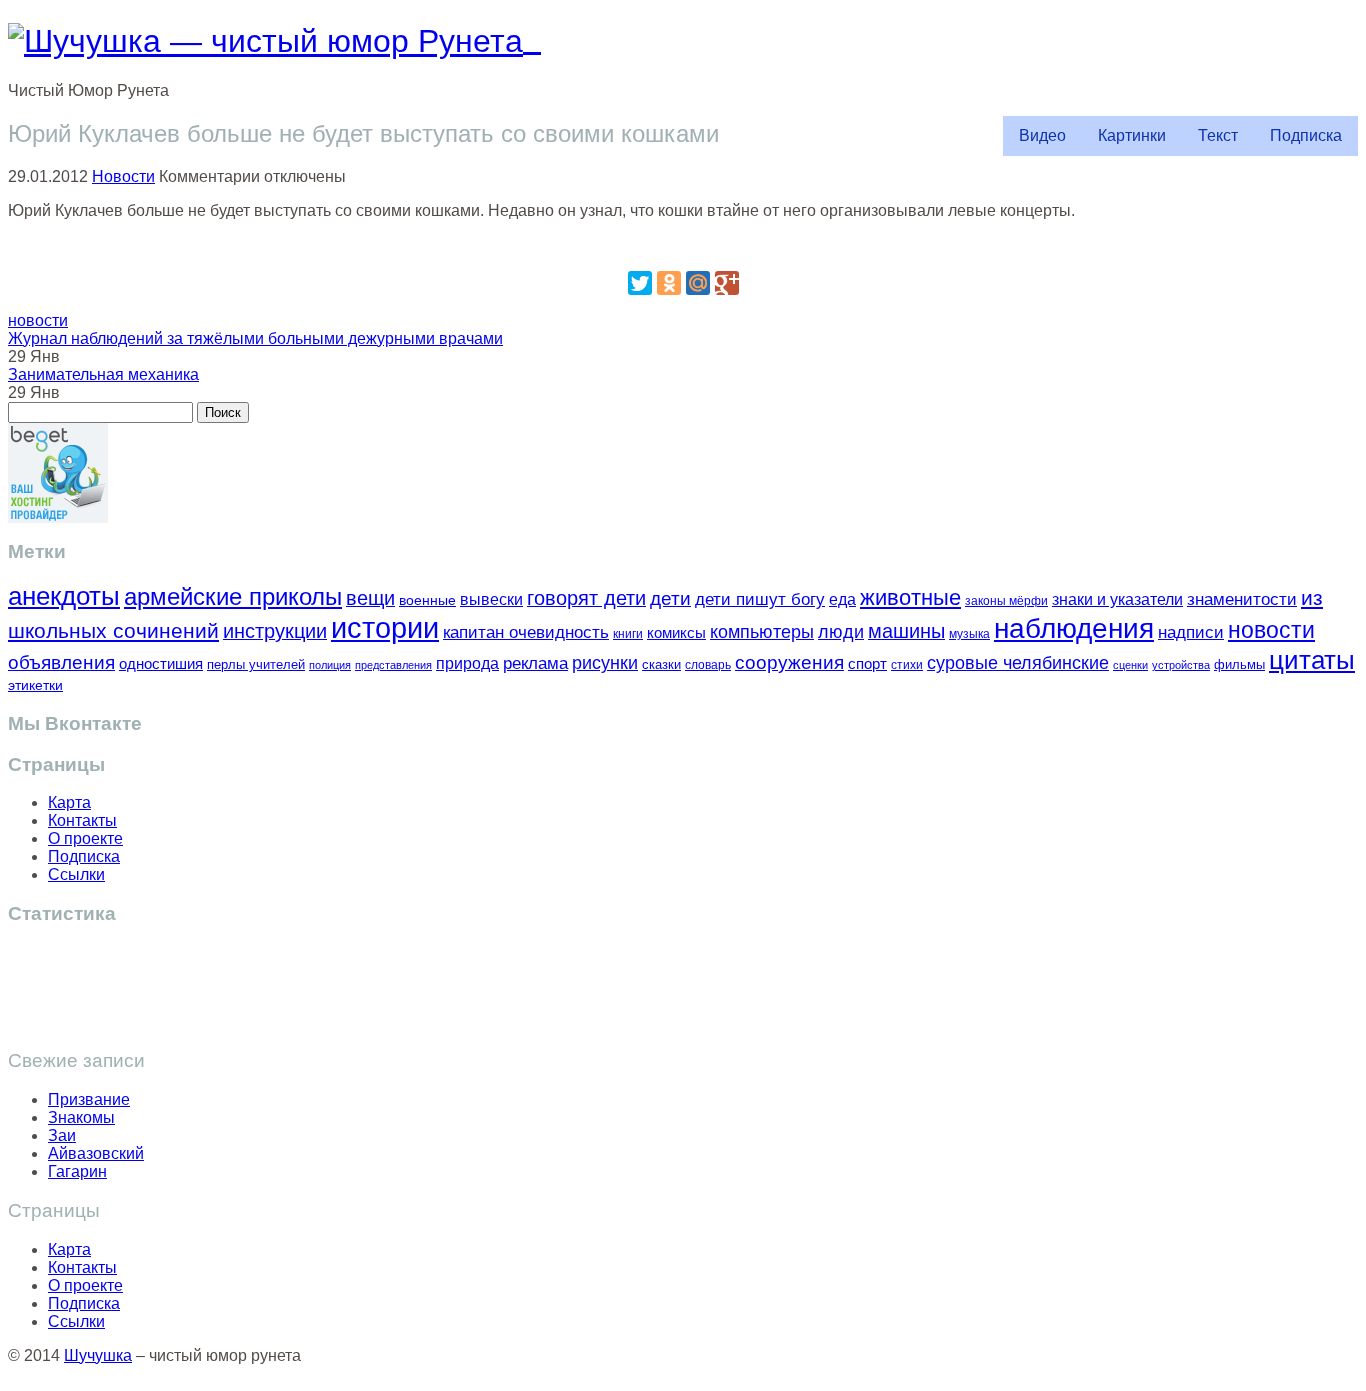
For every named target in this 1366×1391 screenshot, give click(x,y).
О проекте (85, 838)
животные (910, 597)
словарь (708, 664)
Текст (1218, 135)
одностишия (161, 663)
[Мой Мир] (698, 283)
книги (628, 633)
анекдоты (64, 596)
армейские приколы (233, 596)
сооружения (789, 662)
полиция (330, 665)
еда (842, 599)
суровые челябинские (1018, 663)
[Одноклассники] (669, 283)
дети (670, 598)
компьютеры (762, 631)
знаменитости (1242, 599)
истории (385, 627)
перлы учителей (256, 664)
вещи (370, 598)
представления (393, 665)
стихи (907, 665)
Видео (1042, 135)
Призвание (89, 1099)
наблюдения (1074, 628)
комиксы (676, 632)
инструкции (275, 631)
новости (38, 320)
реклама (535, 663)
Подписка (1306, 135)
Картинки (1132, 135)
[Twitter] (640, 283)
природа (467, 663)
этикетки (35, 685)
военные (427, 600)
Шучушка (98, 1355)
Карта (69, 802)
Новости (123, 176)
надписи (1191, 632)
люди (841, 631)
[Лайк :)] (683, 244)
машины (906, 631)
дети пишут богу (760, 599)
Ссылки (76, 874)
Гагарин (77, 1171)
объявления (61, 662)
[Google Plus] (727, 283)
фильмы (1239, 664)
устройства (1181, 665)
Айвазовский (96, 1153)
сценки (1130, 665)
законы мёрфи (1006, 600)
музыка (969, 634)
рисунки (605, 663)
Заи (62, 1135)
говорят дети (586, 598)
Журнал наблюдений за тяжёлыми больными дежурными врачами (255, 338)
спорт (867, 663)
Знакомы (81, 1117)
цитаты (1312, 660)
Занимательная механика (103, 374)
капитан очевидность (526, 632)
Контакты (82, 820)
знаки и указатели (1117, 599)
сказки (661, 665)
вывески (491, 599)
